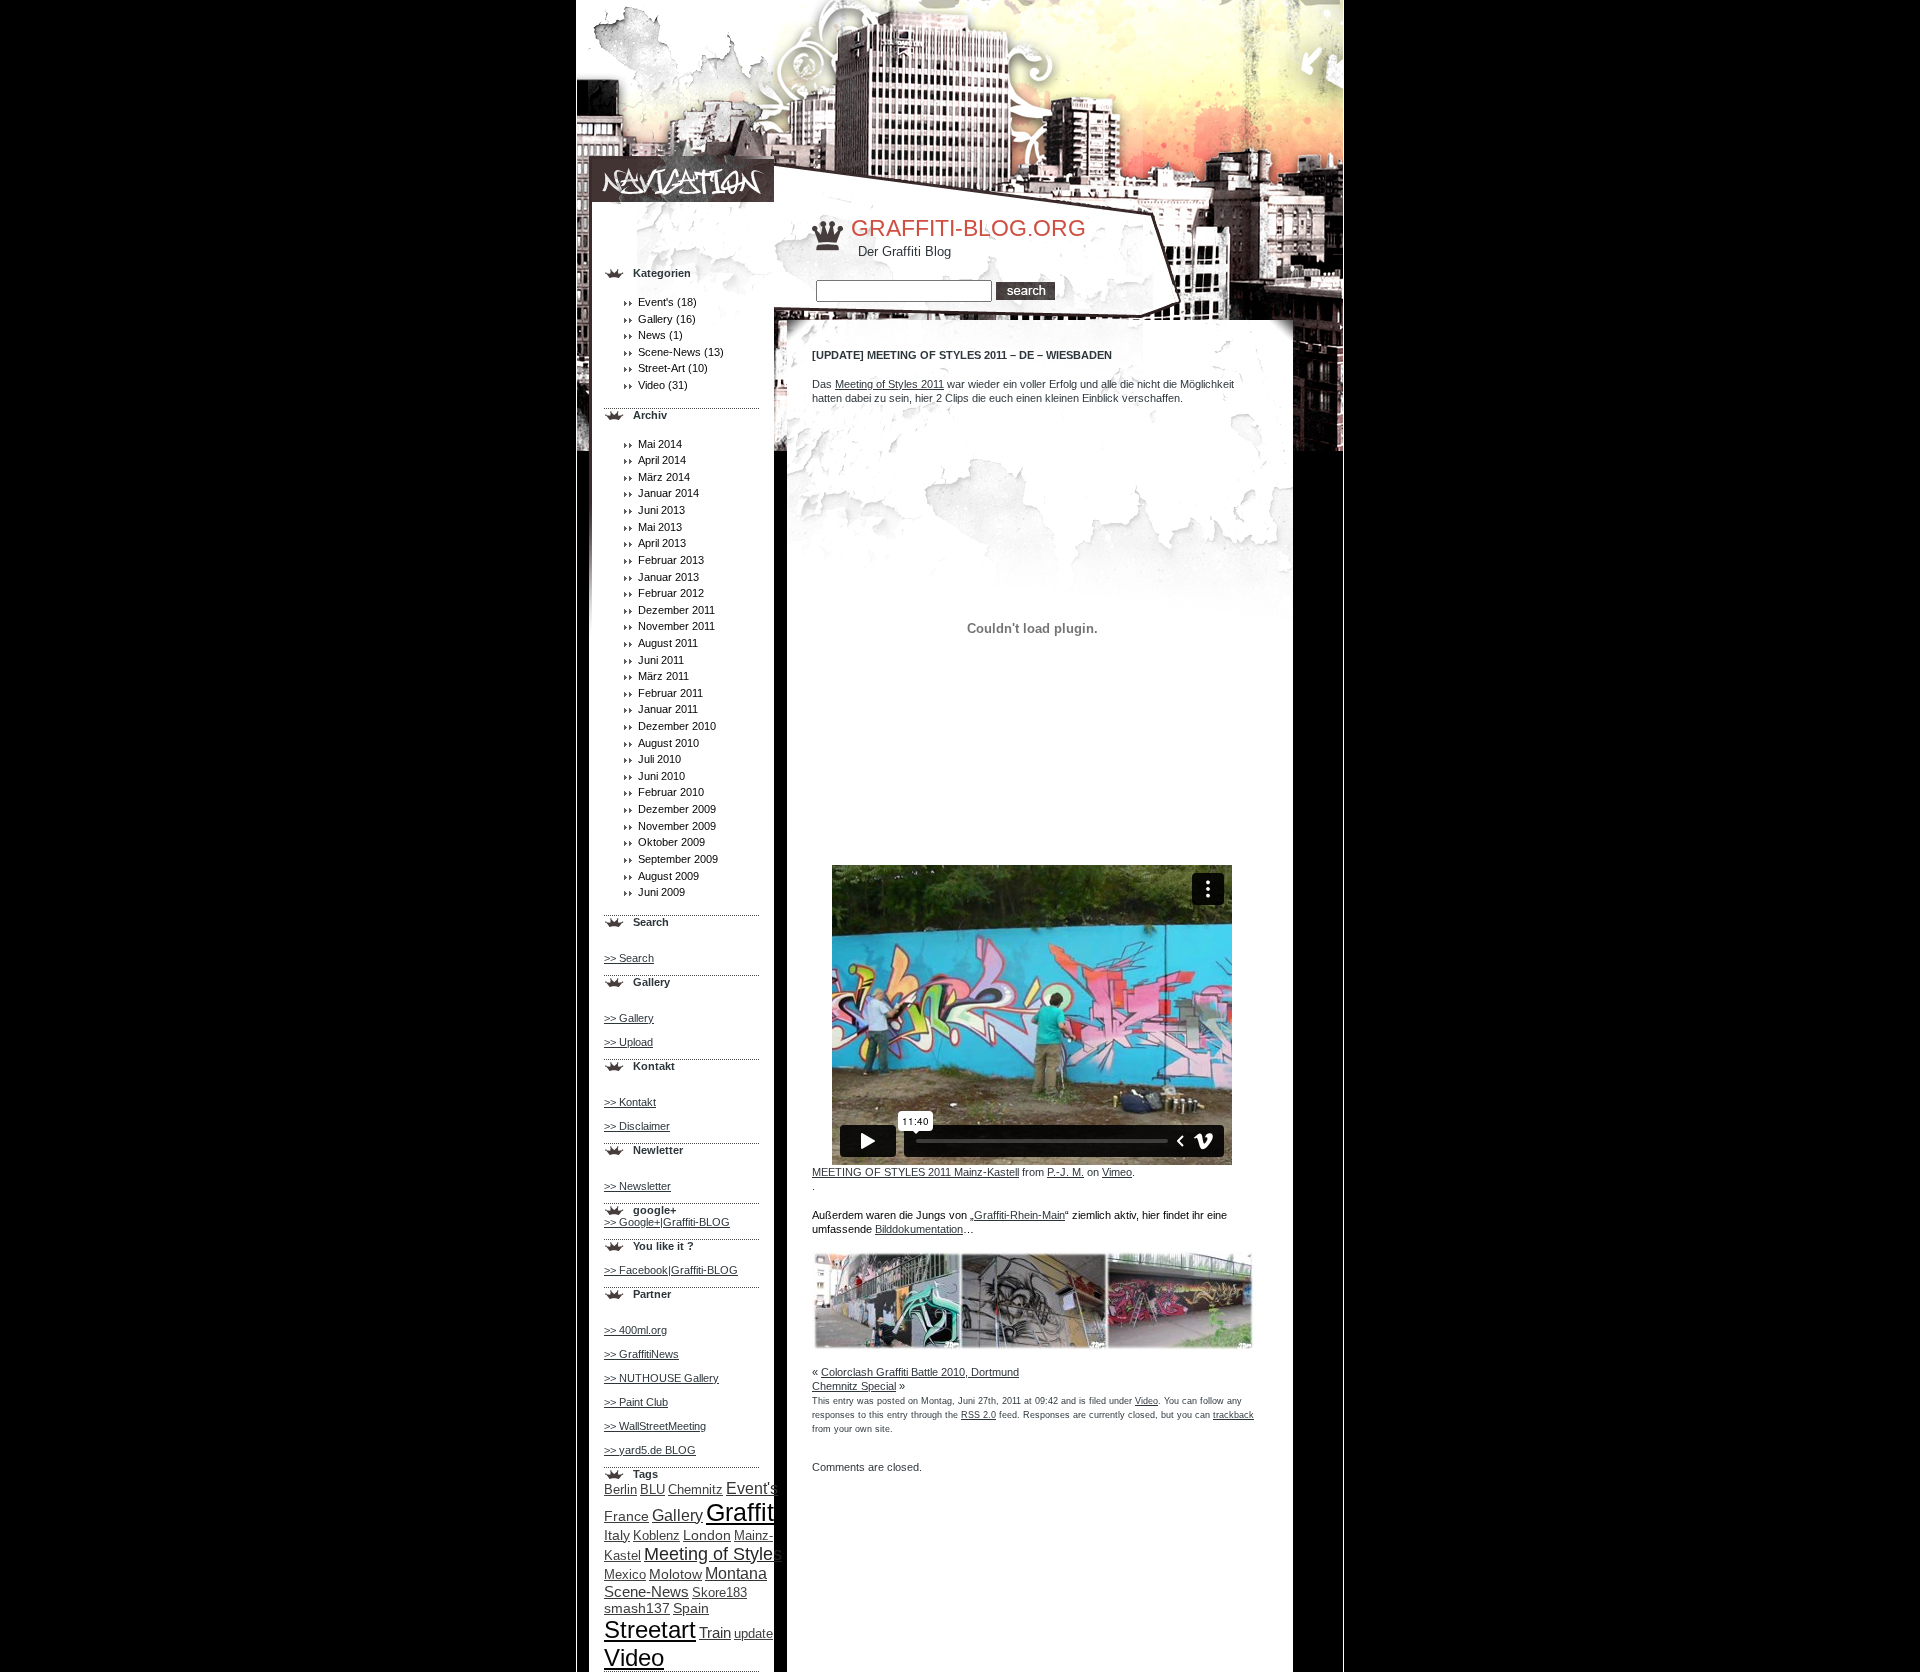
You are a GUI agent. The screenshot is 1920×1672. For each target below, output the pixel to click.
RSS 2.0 (978, 1415)
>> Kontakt (630, 1102)
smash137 (637, 1608)
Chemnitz (695, 1489)
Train (715, 1632)
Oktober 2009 (671, 842)
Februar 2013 (671, 560)
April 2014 (662, 460)
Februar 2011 (670, 693)
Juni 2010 (661, 776)
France (626, 1516)
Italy (617, 1535)
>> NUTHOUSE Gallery (661, 1378)
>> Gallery (629, 1018)
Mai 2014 (660, 444)
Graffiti (743, 1512)
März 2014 (664, 477)
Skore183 (719, 1592)
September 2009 (678, 859)
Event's (656, 302)
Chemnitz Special (854, 1386)
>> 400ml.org (635, 1330)
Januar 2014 (668, 493)
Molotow (675, 1574)
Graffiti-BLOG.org (968, 228)
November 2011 (676, 626)
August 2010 (668, 743)
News (652, 335)
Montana (736, 1573)
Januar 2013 (668, 577)
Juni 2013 (661, 510)
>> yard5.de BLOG (650, 1450)
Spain (691, 1608)
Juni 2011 (661, 660)
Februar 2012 (671, 593)
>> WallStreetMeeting (655, 1426)
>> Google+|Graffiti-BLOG (667, 1222)
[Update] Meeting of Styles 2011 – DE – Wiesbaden (962, 355)
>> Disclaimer (637, 1126)
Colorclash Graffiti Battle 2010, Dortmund (920, 1372)
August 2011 (668, 643)
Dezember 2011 (676, 610)
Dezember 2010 (677, 726)
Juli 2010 (659, 759)
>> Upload (628, 1042)
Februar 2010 (671, 792)
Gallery (655, 319)
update (753, 1633)
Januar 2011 (668, 709)
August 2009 (668, 876)
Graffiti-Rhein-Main (1019, 1215)
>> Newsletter (637, 1186)
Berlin (620, 1489)
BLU (652, 1489)
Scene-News (669, 352)
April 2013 (662, 543)
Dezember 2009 (677, 809)
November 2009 (677, 826)
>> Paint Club (636, 1402)
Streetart (650, 1629)
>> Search (629, 958)
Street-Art (661, 368)
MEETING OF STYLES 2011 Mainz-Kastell (915, 1172)
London (707, 1535)
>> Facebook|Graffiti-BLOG (671, 1270)
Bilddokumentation (919, 1229)
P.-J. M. (1065, 1172)
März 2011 (663, 676)
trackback (1233, 1415)
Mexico (625, 1574)
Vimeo (1117, 1172)
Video (651, 385)
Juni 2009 (661, 892)
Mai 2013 (660, 527)
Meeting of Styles (713, 1553)
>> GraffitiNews (641, 1354)
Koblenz (656, 1535)
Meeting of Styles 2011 (889, 384)
